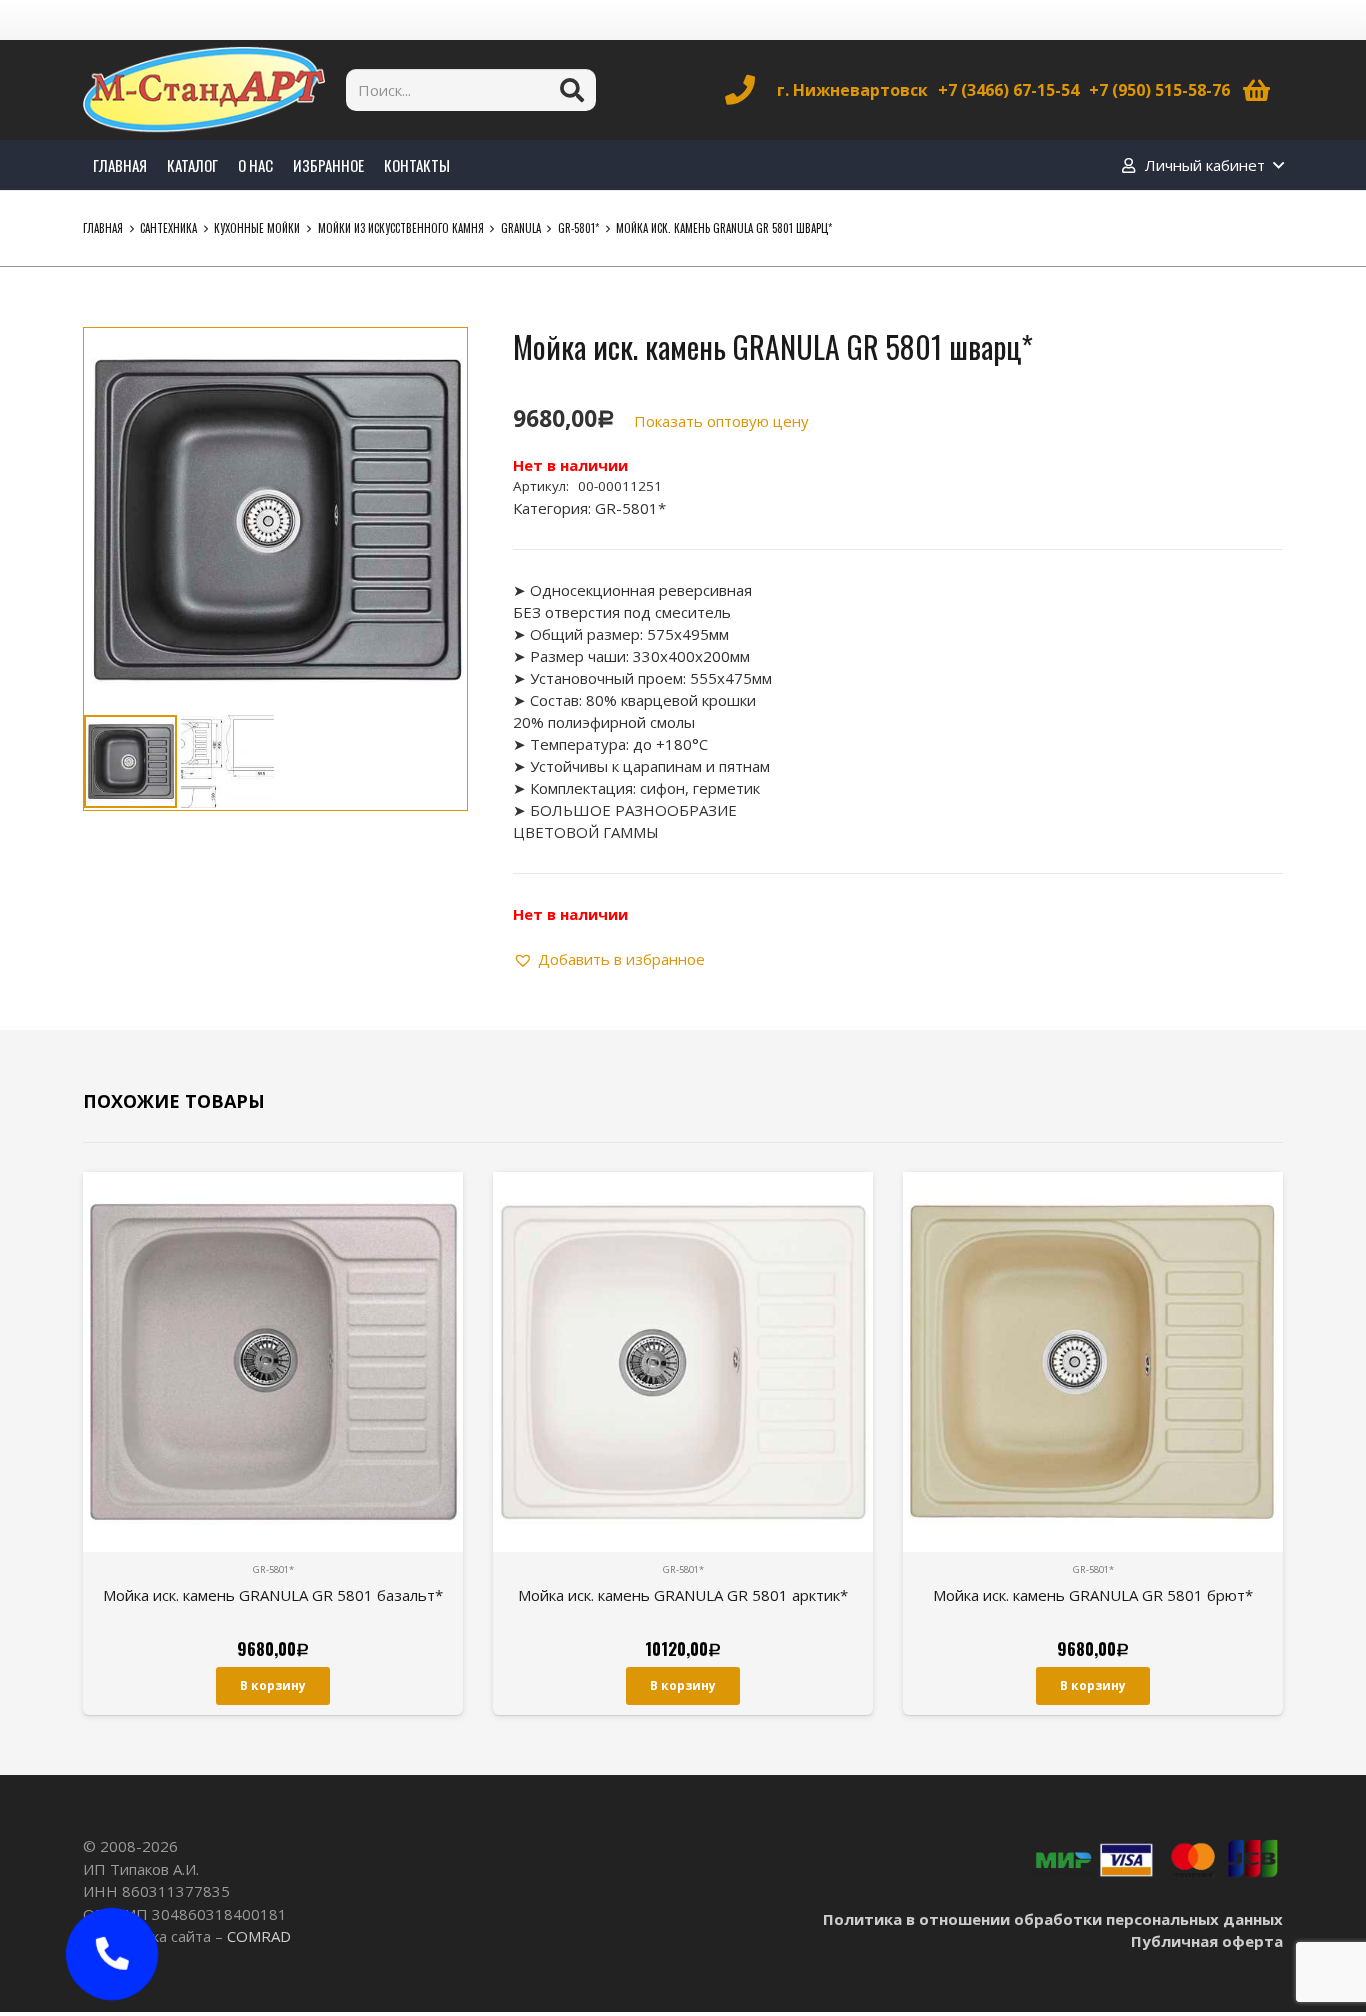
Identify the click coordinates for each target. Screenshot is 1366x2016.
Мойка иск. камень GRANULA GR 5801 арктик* (683, 1595)
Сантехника (168, 228)
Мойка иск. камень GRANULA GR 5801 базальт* (273, 1595)
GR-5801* (578, 228)
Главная (103, 228)
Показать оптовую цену (721, 421)
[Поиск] (572, 90)
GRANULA (521, 228)
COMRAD (259, 1936)
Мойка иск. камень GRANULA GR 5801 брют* (1093, 1595)
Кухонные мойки (257, 228)
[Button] (112, 1954)
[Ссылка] (204, 90)
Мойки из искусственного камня (401, 228)
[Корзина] (1256, 90)
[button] (437, 358)
